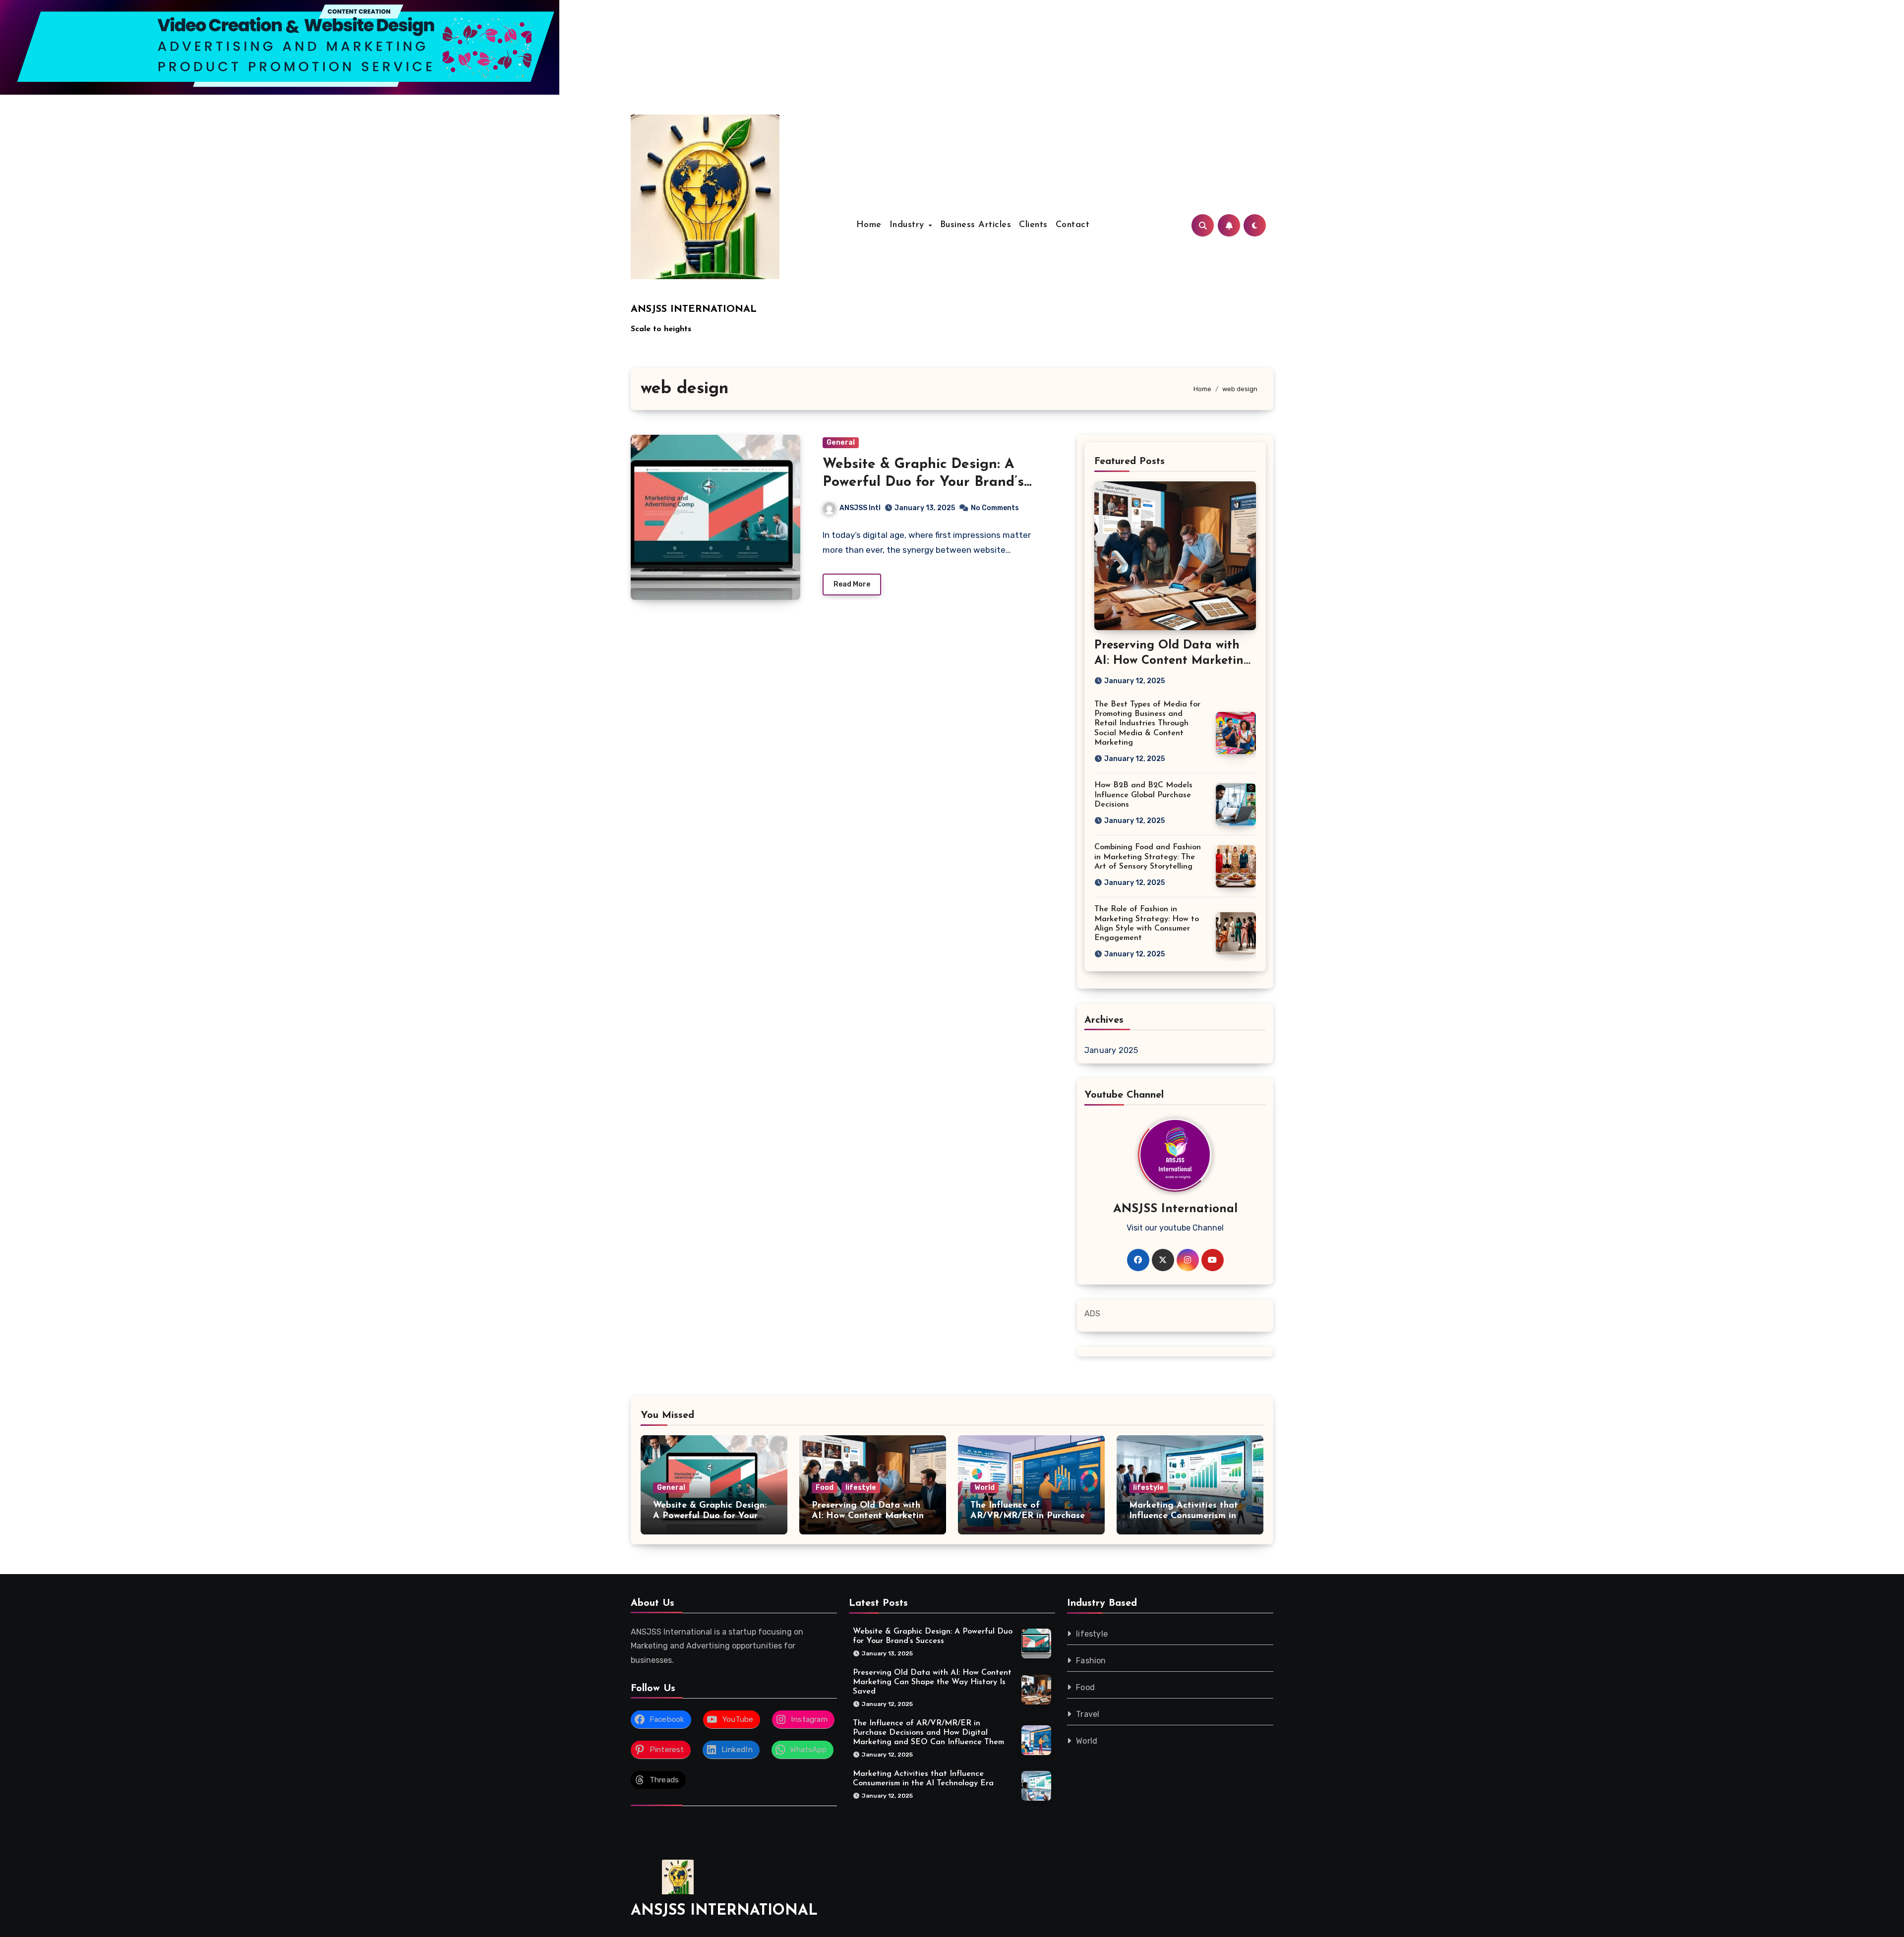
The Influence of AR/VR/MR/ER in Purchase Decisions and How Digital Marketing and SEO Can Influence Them (928, 1733)
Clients (1033, 225)
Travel (1088, 1714)
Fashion (1091, 1661)
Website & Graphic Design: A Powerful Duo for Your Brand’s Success (923, 483)
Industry (909, 225)
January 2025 (1111, 1050)
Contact (1073, 225)
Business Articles (976, 225)
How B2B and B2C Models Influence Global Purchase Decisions (1143, 795)
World (984, 1488)
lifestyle (861, 1488)
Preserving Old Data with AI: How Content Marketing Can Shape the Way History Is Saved (932, 1682)
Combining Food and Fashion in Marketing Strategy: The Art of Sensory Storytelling (1148, 857)
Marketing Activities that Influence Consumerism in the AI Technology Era (1184, 1516)
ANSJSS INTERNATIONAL (694, 309)
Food (825, 1488)
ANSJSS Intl (860, 508)
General (841, 442)
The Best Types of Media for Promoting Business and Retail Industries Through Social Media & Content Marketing (1147, 724)
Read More (852, 584)
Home (869, 225)
